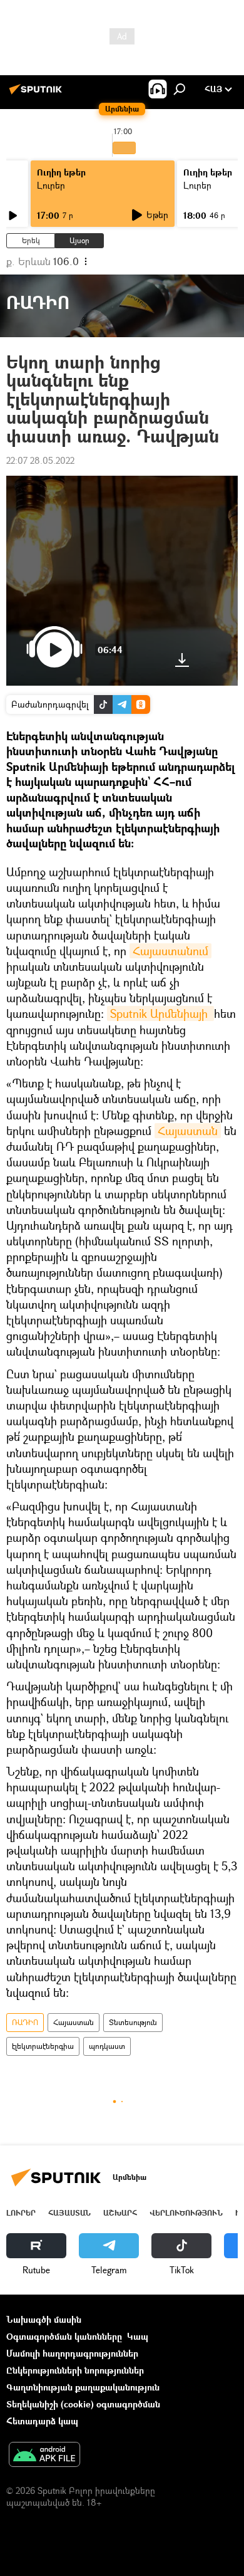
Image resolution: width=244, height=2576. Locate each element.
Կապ (138, 2336)
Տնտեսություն (133, 2022)
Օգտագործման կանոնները (64, 2336)
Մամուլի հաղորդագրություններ (72, 2353)
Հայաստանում (170, 951)
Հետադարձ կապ (42, 2421)
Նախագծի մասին (44, 2319)
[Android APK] (44, 2456)
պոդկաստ (107, 2046)
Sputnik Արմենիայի (160, 1013)
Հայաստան (188, 1131)
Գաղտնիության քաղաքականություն (83, 2387)
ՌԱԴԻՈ (25, 2022)
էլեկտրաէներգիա (43, 2046)
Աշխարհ (120, 2213)
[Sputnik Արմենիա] (38, 94)
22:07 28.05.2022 (40, 460)
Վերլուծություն (186, 2213)
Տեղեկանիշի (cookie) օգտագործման (83, 2404)
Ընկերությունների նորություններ (75, 2370)
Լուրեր (51, 185)
